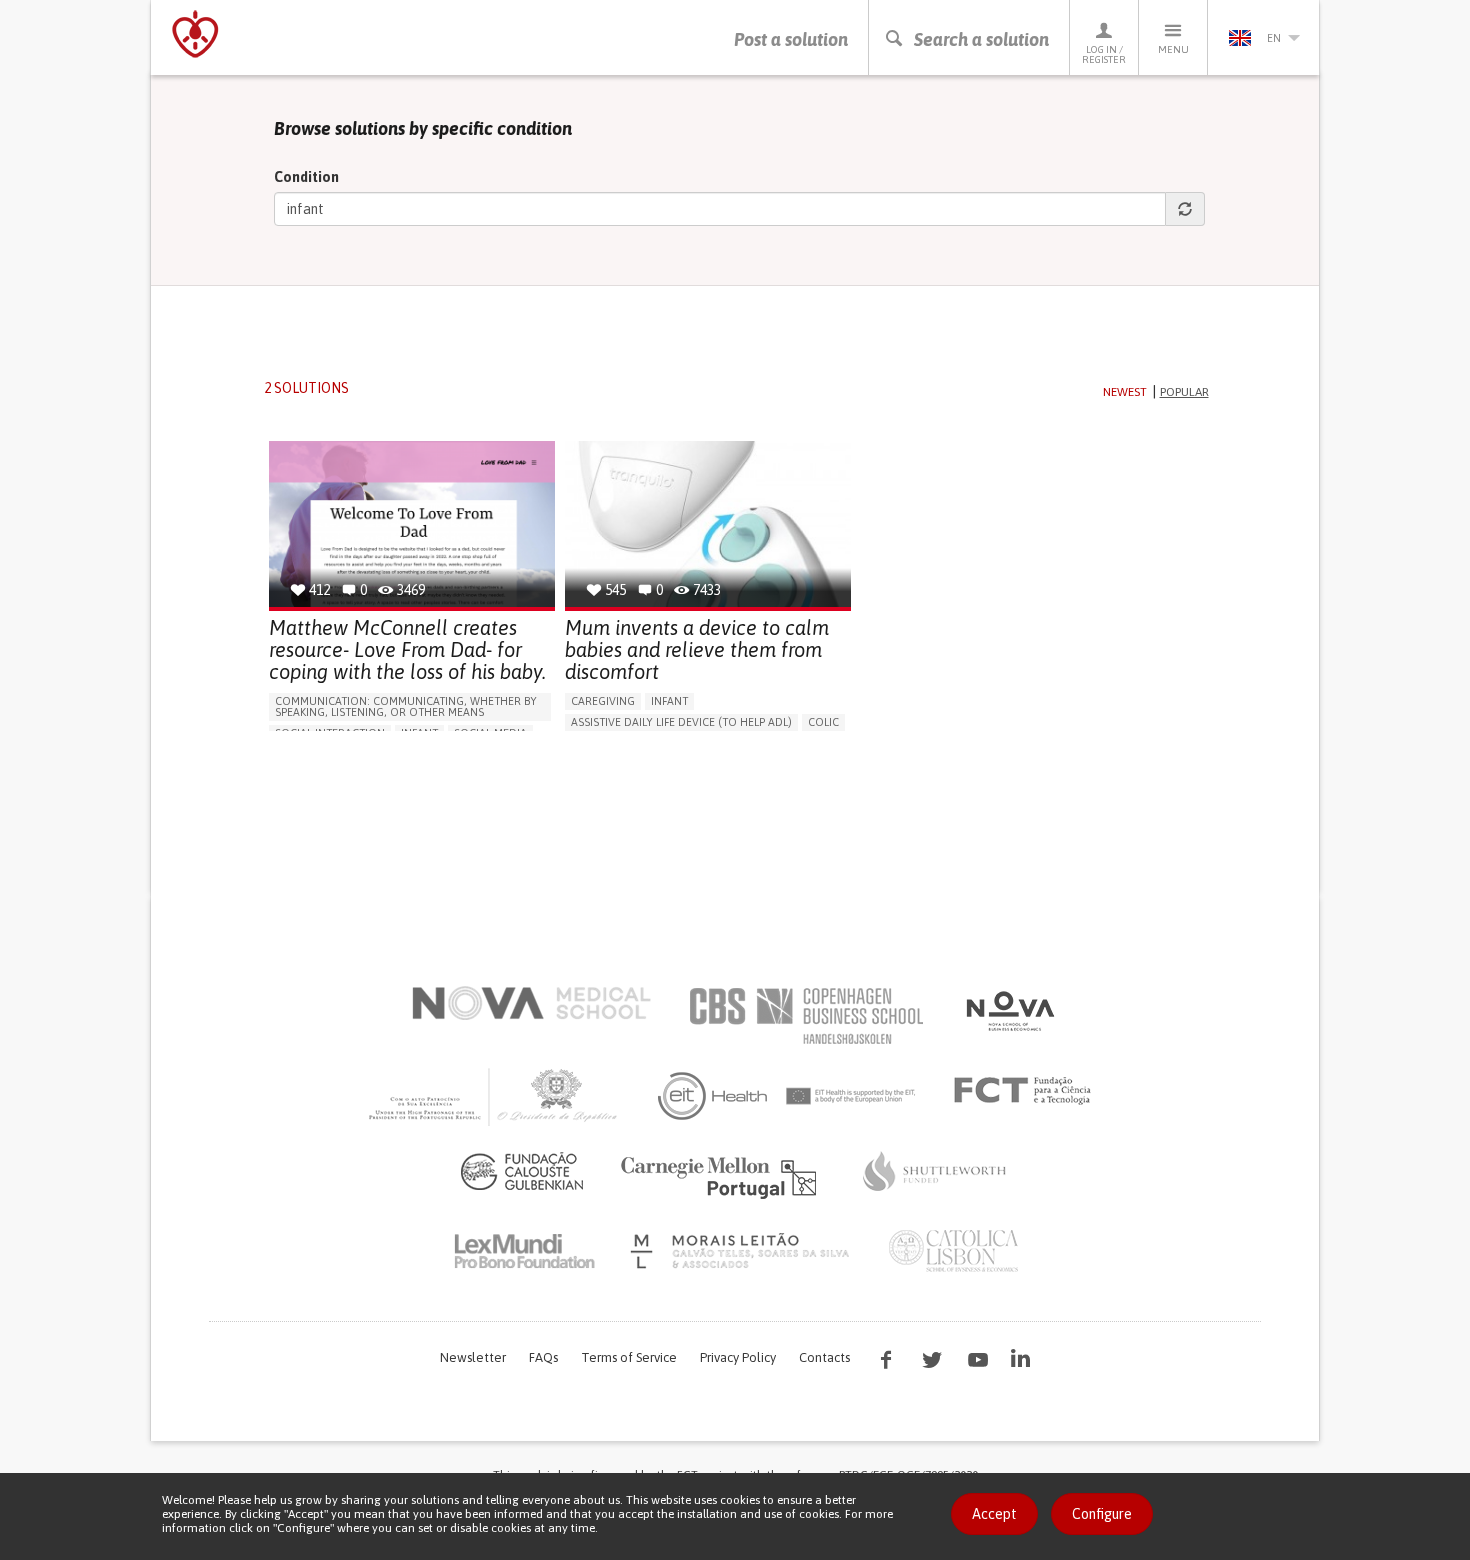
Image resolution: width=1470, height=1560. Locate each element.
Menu (1173, 49)
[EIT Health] (787, 1096)
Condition (306, 177)
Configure (1102, 1514)
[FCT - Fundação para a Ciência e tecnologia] (1027, 1091)
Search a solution (981, 39)
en (1274, 38)
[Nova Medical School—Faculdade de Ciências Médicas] (531, 1003)
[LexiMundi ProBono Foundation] (524, 1251)
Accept (994, 1514)
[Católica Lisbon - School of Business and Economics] (954, 1251)
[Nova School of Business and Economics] (1009, 1011)
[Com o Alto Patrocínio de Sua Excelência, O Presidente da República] (495, 1096)
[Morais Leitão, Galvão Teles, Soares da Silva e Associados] (742, 1251)
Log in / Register (1104, 54)
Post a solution (791, 39)
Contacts (824, 1357)
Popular (1184, 392)
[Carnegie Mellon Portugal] (722, 1176)
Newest (1125, 392)
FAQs (543, 1357)
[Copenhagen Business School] (805, 1016)
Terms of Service (629, 1357)
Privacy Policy (738, 1357)
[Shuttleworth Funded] (935, 1171)
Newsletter (473, 1357)
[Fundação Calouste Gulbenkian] (522, 1171)
